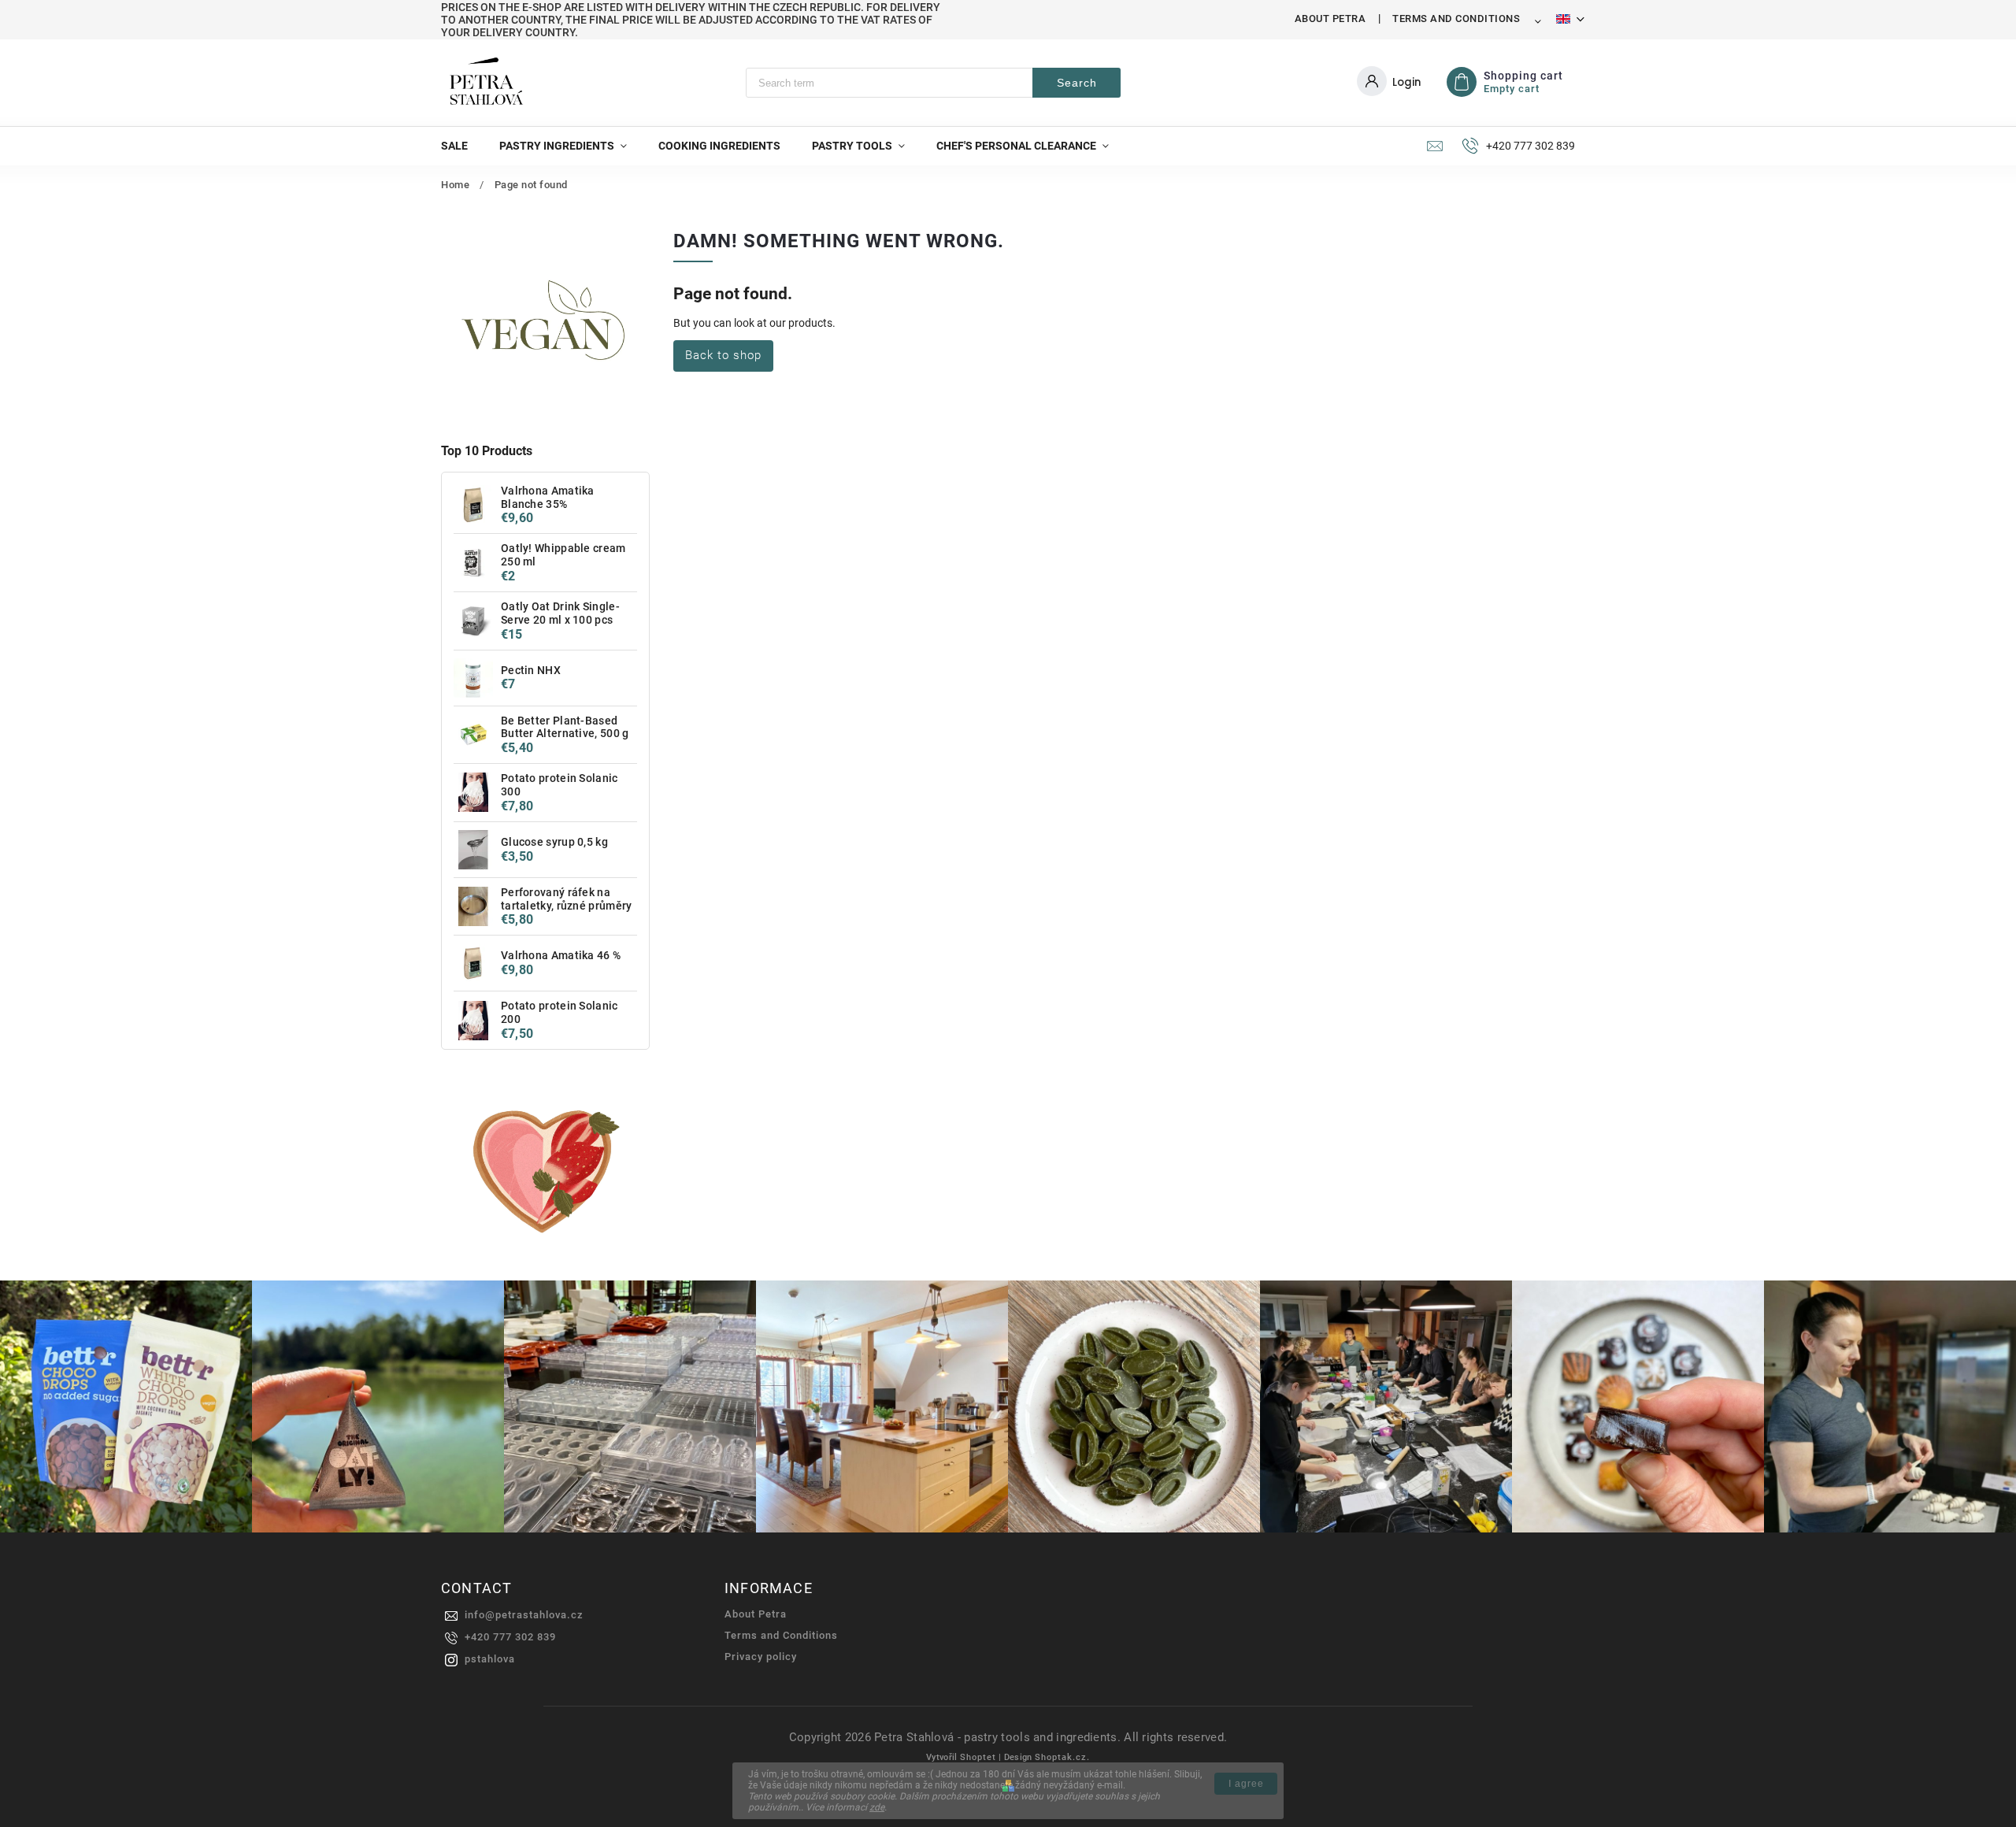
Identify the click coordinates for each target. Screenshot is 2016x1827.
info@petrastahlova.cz (524, 1615)
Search (1077, 83)
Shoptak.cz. (1062, 1757)
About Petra (1330, 19)
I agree (1246, 1784)
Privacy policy (761, 1657)
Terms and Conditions (1456, 19)
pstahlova (490, 1659)
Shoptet (978, 1757)
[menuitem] (462, 146)
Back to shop (723, 355)
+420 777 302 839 (510, 1637)
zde (877, 1807)
